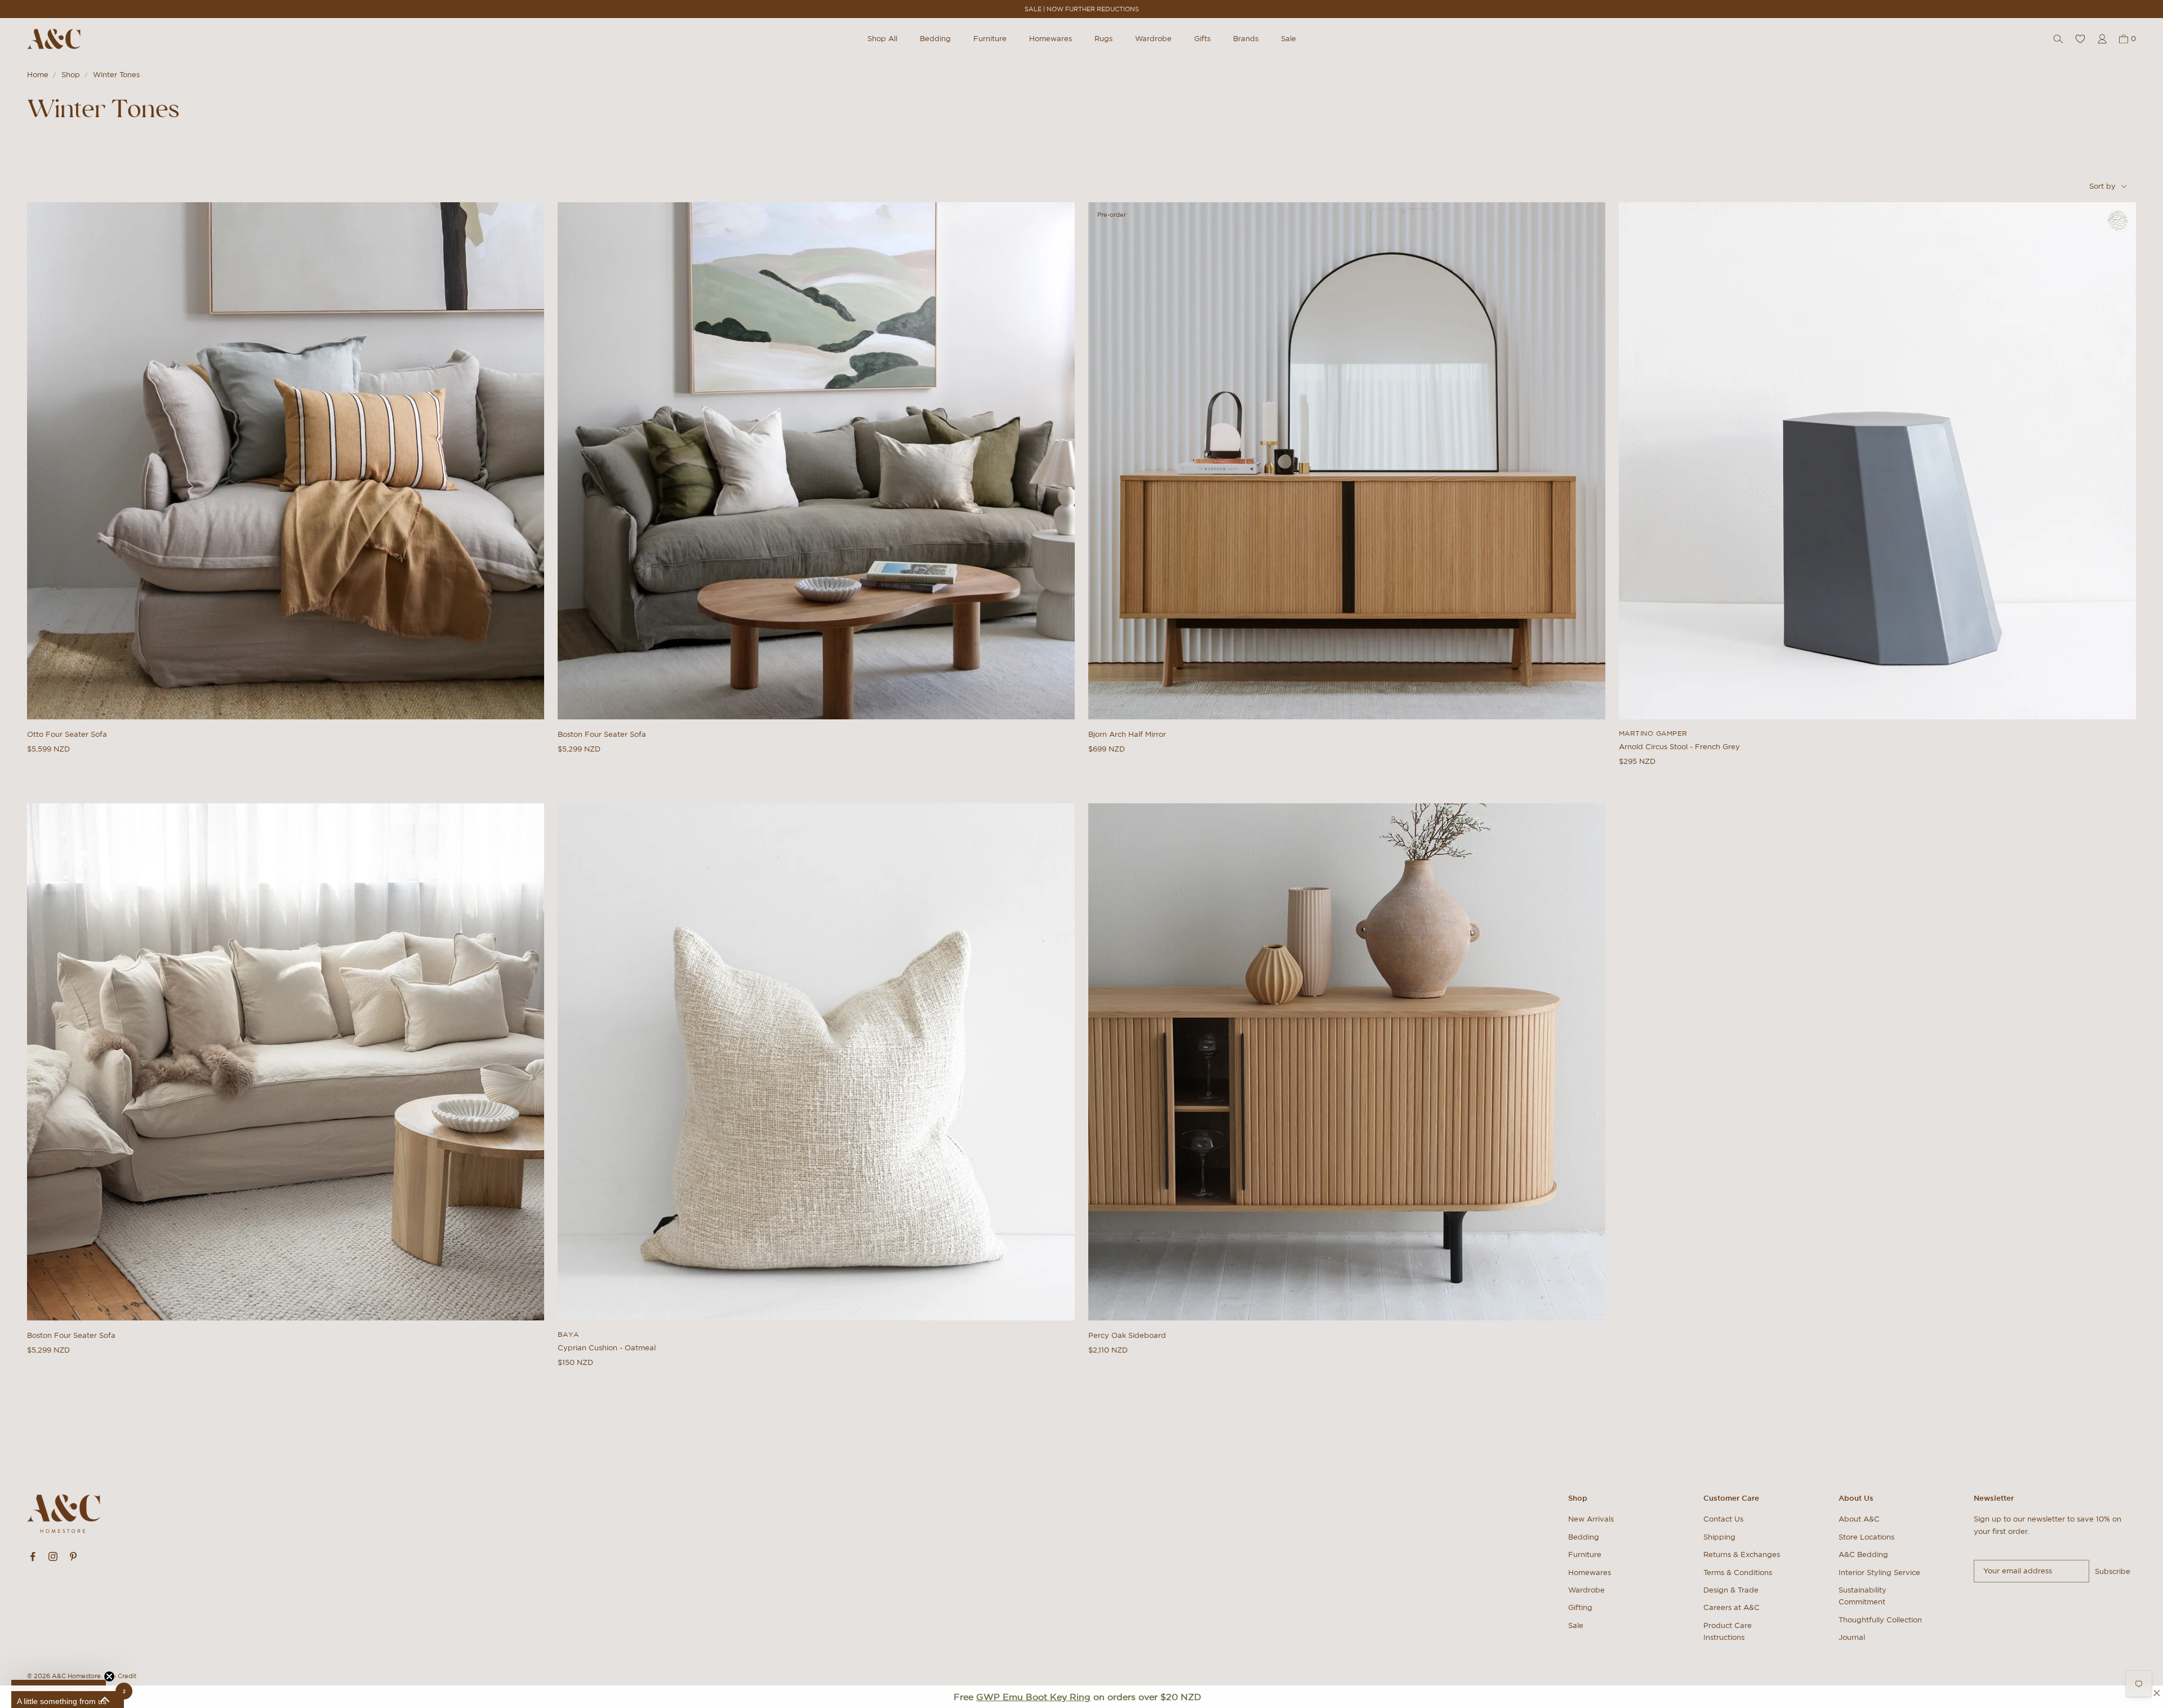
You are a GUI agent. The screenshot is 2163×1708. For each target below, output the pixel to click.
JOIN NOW (1082, 888)
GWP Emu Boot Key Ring (1033, 1697)
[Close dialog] (1293, 755)
